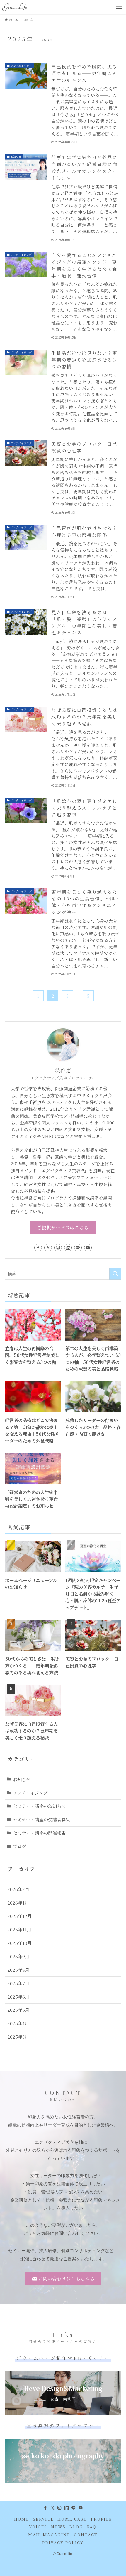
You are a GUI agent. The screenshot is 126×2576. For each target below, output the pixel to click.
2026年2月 (18, 1889)
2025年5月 (18, 2010)
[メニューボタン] (119, 7)
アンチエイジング (30, 1793)
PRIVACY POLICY (63, 2543)
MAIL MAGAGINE (49, 2535)
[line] (78, 1248)
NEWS (58, 2527)
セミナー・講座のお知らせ (39, 1806)
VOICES (38, 2527)
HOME (22, 2519)
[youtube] (88, 1248)
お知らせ (22, 1779)
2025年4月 (18, 2023)
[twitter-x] (48, 1248)
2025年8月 (18, 1970)
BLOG (76, 2527)
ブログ (19, 1846)
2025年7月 (18, 1983)
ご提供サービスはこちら (63, 1227)
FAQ (92, 2527)
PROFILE (101, 2519)
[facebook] (38, 1248)
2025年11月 (19, 1929)
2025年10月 (19, 1943)
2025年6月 (18, 1997)
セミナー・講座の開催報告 (39, 1833)
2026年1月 (18, 1903)
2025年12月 (19, 1916)
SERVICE (43, 2519)
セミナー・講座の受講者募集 (41, 1819)
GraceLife (15, 7)
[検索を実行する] (115, 1274)
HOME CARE (72, 2519)
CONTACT (86, 2535)
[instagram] (58, 1248)
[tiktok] (68, 1248)
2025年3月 (18, 2037)
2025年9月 (18, 1956)
